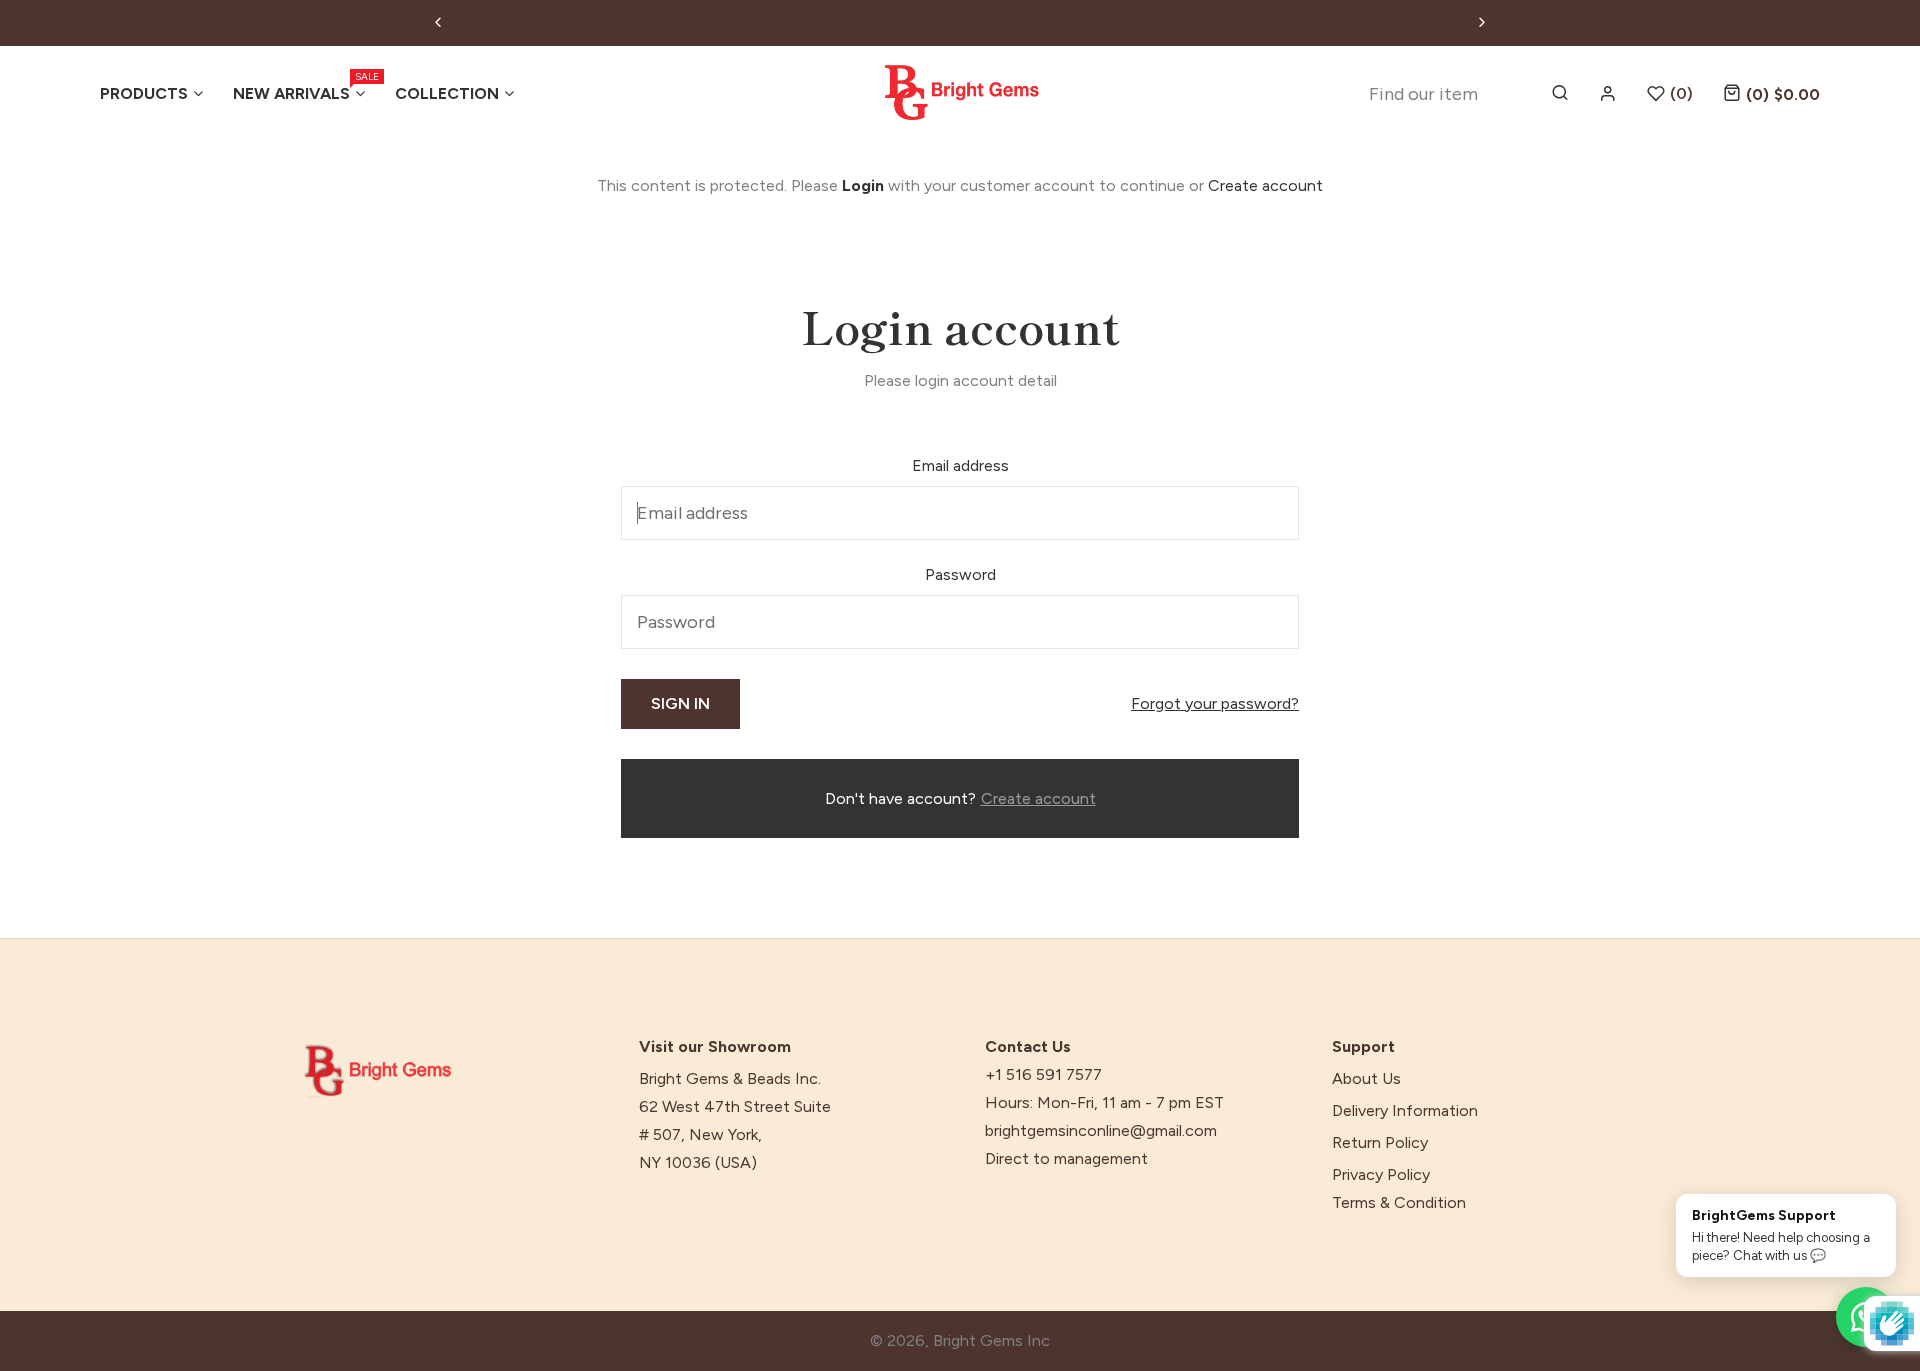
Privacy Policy (1381, 1175)
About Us (1366, 1079)
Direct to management (1066, 1159)
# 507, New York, (700, 1135)
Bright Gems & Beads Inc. (730, 1079)
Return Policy (1380, 1143)
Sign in (680, 703)
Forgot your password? (1215, 704)
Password (960, 574)
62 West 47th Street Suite (735, 1107)
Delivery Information (1405, 1111)
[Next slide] (1482, 23)
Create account (1265, 185)
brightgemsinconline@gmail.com (1101, 1131)
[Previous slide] (438, 23)
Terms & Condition (1399, 1203)
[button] (1771, 93)
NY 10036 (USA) (698, 1163)
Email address (960, 465)
